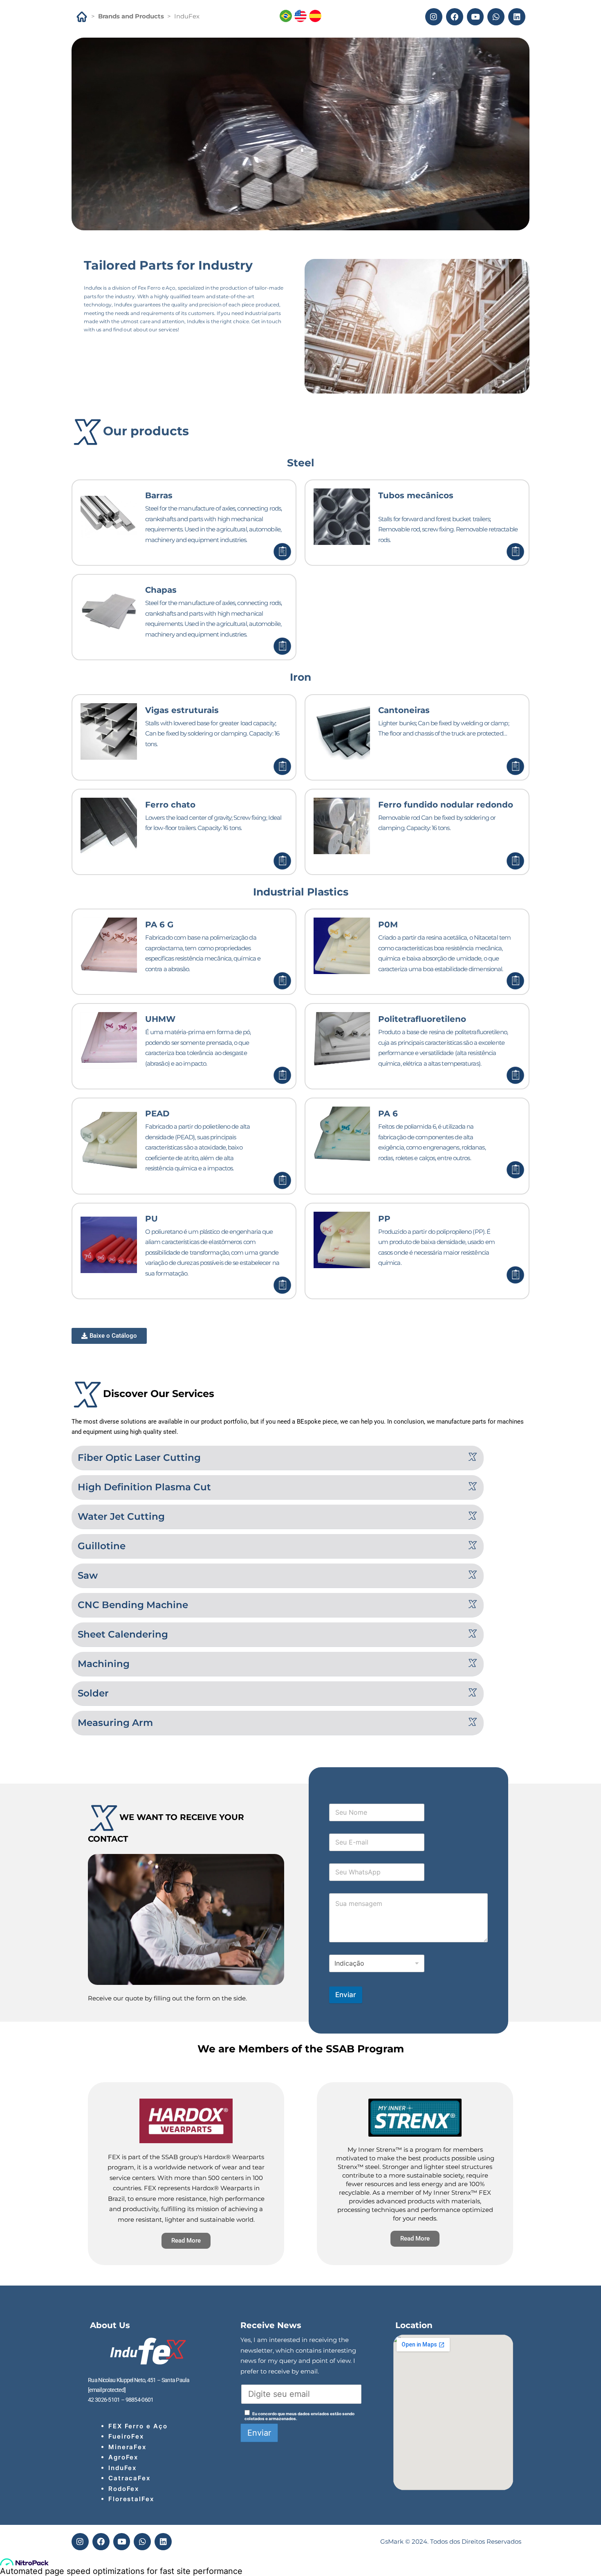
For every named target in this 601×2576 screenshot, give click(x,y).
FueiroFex (126, 2436)
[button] (278, 1458)
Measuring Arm (115, 1723)
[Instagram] (434, 17)
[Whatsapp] (496, 17)
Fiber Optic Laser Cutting (139, 1458)
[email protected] (107, 2390)
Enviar (346, 1995)
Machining (104, 1664)
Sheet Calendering (123, 1634)
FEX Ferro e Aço (138, 2426)
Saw (88, 1575)
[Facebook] (455, 17)
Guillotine (102, 1546)
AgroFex (123, 2457)
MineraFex (127, 2447)
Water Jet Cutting (121, 1516)
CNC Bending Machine (133, 1605)
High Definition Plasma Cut (144, 1487)
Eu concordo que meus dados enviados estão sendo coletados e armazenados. (299, 2416)
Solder (93, 1693)
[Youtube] (475, 17)
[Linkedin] (517, 17)
